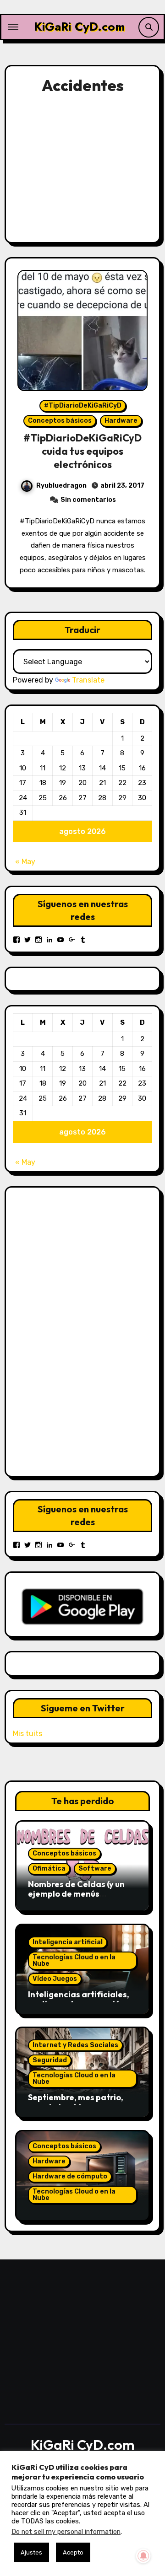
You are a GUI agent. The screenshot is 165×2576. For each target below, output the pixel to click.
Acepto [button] (73, 2552)
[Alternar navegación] (13, 27)
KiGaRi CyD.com (80, 27)
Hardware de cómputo (70, 2176)
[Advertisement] (84, 167)
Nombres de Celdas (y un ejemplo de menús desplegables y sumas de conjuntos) (77, 1899)
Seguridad (50, 2060)
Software (95, 1869)
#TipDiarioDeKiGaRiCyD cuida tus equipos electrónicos (82, 451)
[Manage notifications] (143, 2556)
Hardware (121, 421)
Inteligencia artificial (68, 1942)
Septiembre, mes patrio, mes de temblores (76, 2102)
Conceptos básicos (60, 421)
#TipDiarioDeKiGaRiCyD (83, 406)
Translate (88, 680)
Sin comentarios (88, 500)
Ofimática (49, 1869)
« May (25, 862)
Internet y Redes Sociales (75, 2045)
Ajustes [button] (31, 2552)
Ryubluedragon (61, 486)
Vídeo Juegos (55, 1979)
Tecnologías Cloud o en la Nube (74, 1960)
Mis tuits (27, 1734)
